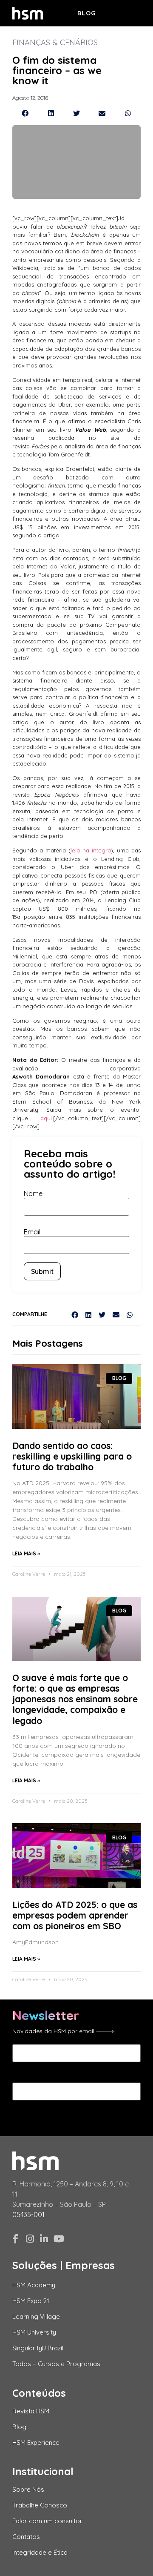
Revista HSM (31, 2411)
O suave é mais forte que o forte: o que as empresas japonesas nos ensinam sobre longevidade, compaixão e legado (75, 1699)
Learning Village (36, 2316)
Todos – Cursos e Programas (56, 2364)
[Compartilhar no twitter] (76, 113)
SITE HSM (126, 12)
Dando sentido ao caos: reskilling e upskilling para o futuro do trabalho (72, 1456)
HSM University (34, 2332)
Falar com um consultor (47, 2521)
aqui (46, 1118)
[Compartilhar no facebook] (25, 113)
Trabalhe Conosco (40, 2505)
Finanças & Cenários (55, 42)
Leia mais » (26, 1553)
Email (32, 1232)
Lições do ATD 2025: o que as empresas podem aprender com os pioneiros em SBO (75, 1915)
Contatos (26, 2537)
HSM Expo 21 (31, 2301)
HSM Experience (36, 2443)
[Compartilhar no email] (102, 113)
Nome (33, 1193)
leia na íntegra (91, 850)
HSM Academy (34, 2285)
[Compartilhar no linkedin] (51, 113)
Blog (87, 13)
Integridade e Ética (40, 2552)
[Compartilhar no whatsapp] (128, 113)
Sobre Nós (28, 2489)
